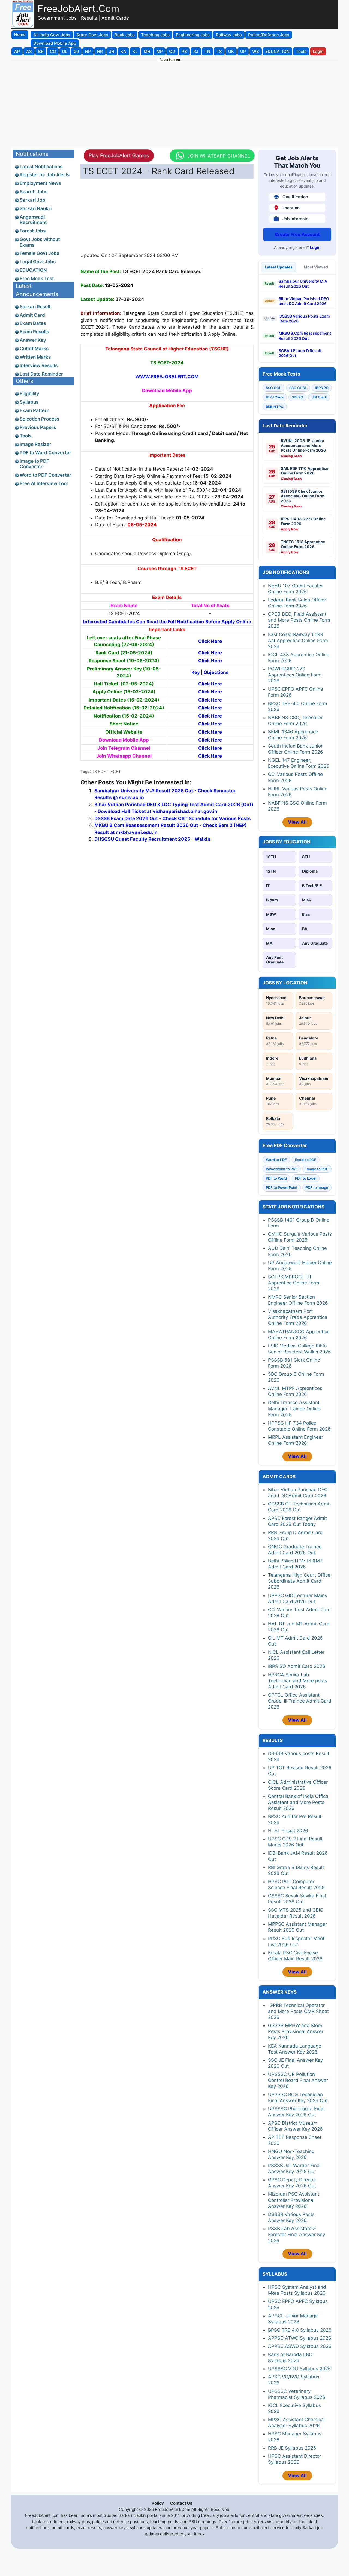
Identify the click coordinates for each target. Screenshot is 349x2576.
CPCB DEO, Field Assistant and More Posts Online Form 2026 (299, 620)
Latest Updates (279, 267)
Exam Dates (33, 323)
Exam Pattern (34, 410)
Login (315, 247)
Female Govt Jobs (39, 253)
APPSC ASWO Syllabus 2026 (300, 2346)
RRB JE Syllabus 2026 (292, 2448)
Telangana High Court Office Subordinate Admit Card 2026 (299, 1581)
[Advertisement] (174, 102)
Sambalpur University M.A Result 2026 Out (303, 284)
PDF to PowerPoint (282, 1187)
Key (196, 672)
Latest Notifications (41, 167)
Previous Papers (38, 427)
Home (20, 34)
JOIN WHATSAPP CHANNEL (219, 156)
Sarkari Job (32, 200)
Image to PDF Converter (34, 464)
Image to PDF (317, 1169)
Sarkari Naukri (36, 208)
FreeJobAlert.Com (78, 8)
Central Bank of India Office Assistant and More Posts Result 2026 (298, 1802)
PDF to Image (317, 1187)
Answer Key (33, 340)
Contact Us (181, 2503)
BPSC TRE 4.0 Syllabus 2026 (300, 2330)
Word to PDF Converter (45, 475)
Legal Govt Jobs (38, 262)
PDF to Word (276, 1178)
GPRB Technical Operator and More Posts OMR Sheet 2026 (298, 2011)
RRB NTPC (275, 407)
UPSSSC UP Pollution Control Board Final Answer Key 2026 (298, 2080)
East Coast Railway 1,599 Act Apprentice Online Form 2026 (298, 640)
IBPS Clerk (275, 397)
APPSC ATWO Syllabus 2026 (300, 2338)
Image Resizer (35, 444)
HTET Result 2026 (288, 1831)
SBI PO (297, 397)
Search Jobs (34, 192)
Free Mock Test (37, 279)
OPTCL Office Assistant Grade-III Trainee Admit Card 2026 (300, 1701)
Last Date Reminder (41, 374)
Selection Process (39, 419)
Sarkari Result (35, 307)
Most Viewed (316, 267)
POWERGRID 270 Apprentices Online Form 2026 (295, 675)
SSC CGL (273, 388)
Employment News (40, 183)
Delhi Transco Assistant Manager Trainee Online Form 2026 (294, 1408)
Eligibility (29, 394)
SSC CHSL (298, 388)
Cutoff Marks (34, 349)
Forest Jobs (33, 231)
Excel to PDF (306, 1160)
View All (297, 822)
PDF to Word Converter (45, 453)
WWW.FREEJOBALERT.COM (167, 377)
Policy (158, 2503)
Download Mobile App (167, 391)
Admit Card (32, 315)
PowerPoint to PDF (282, 1169)
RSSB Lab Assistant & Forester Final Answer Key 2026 (297, 2235)
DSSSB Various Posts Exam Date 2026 (305, 318)
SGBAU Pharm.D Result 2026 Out (300, 353)
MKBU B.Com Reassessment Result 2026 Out (305, 336)
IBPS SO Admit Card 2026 (297, 1666)
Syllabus (29, 402)
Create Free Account (297, 234)
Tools (25, 436)
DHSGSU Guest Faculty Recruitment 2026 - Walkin (152, 839)
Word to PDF (276, 1160)
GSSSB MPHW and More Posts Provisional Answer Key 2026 (296, 2031)
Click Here (210, 653)
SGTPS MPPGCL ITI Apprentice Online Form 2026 (294, 1283)
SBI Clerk (319, 397)
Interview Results (39, 365)
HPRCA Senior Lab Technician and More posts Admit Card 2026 (298, 1681)
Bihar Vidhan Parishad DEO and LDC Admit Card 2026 (304, 301)
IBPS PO (322, 388)
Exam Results (34, 332)
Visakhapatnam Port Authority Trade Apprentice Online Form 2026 (298, 1317)
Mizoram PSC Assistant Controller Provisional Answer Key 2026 (294, 2200)
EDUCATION (33, 270)
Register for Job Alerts (45, 175)
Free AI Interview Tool (44, 483)
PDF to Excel (306, 1178)
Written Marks (35, 357)
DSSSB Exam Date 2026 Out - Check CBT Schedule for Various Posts (173, 818)
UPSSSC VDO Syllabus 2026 (300, 2369)
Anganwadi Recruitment (33, 220)
